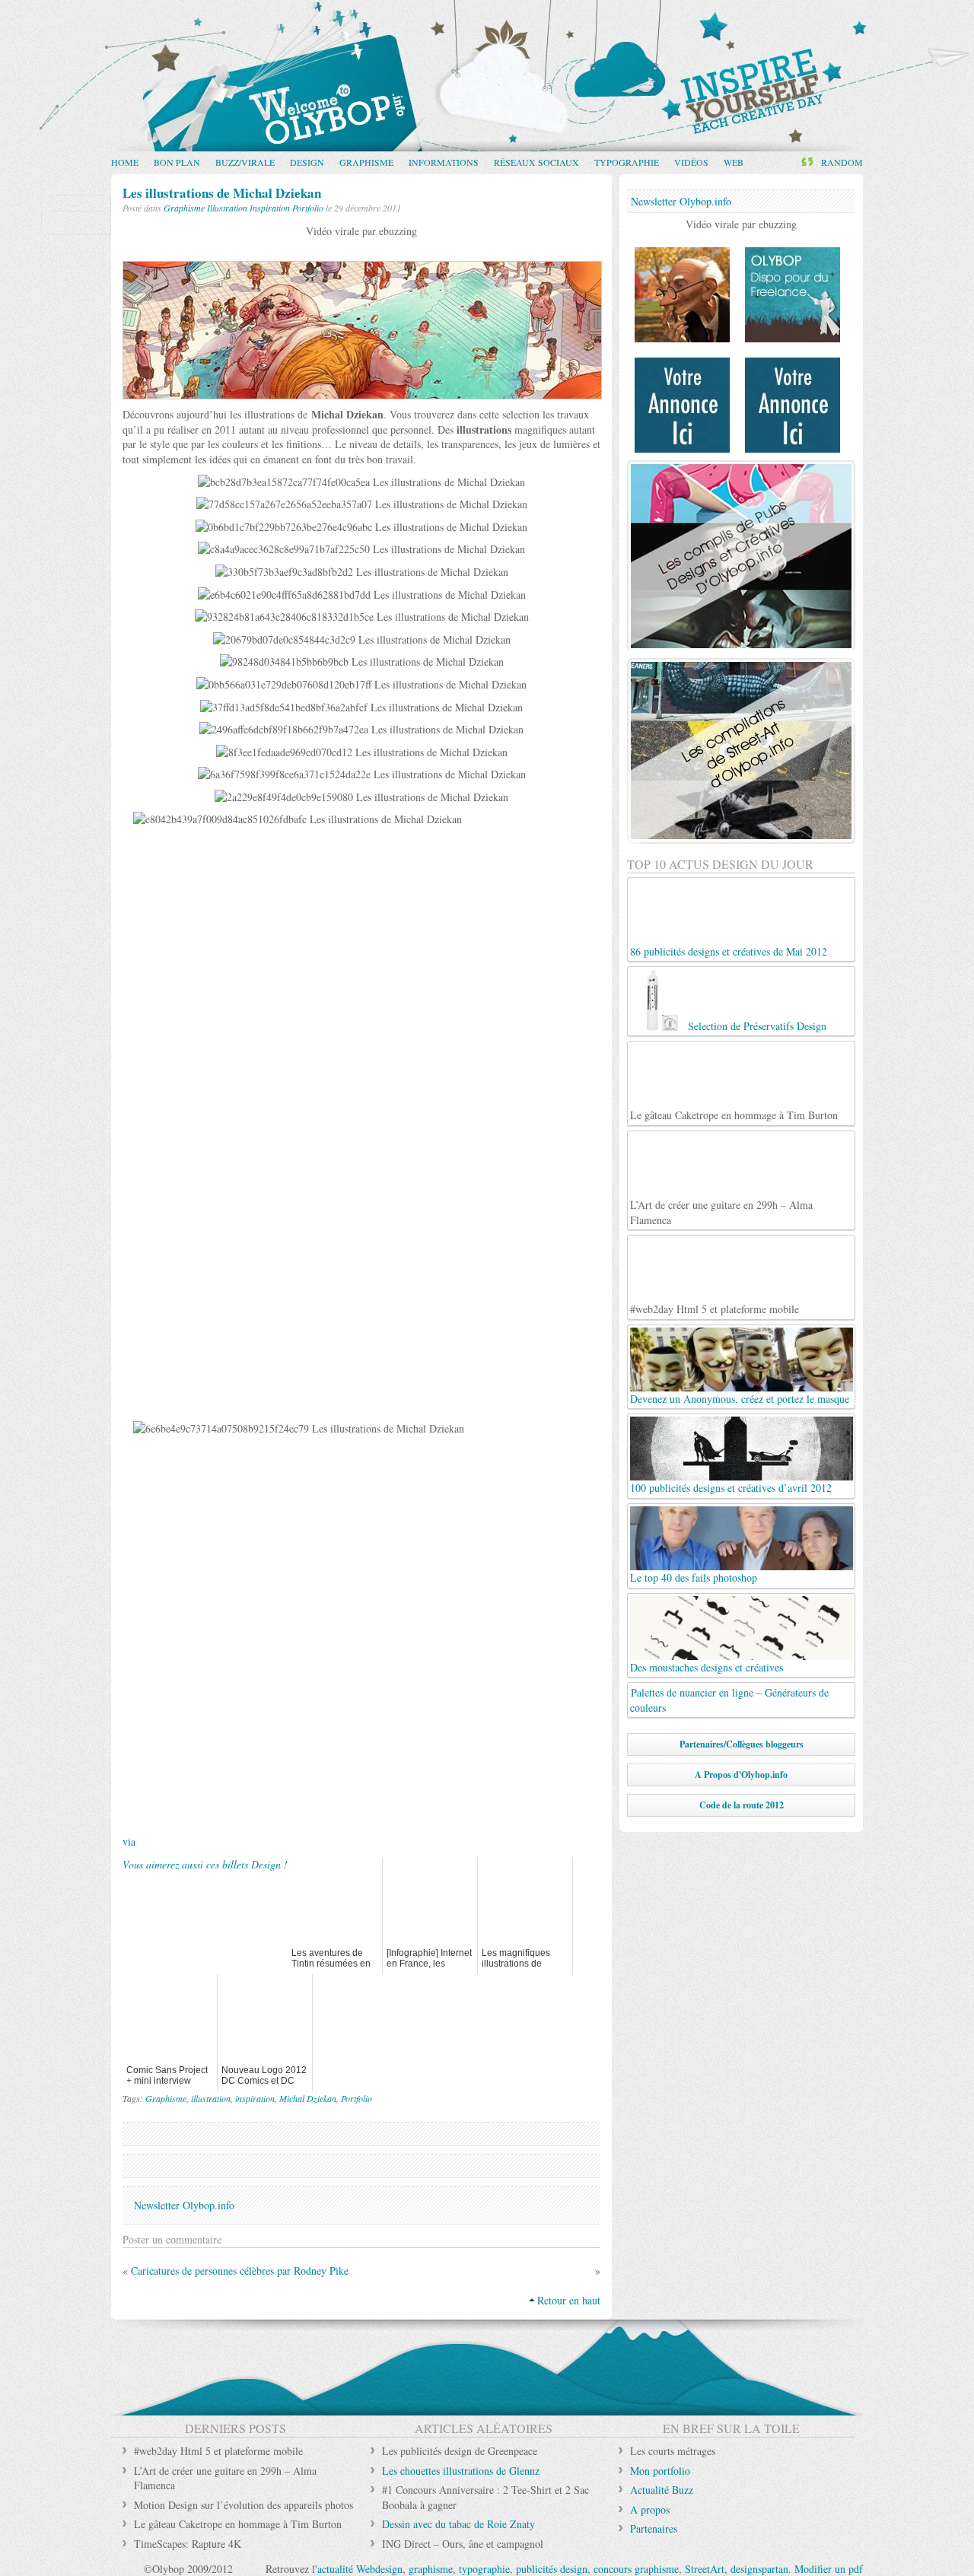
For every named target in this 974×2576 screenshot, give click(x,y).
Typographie (627, 162)
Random (842, 162)
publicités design (552, 2569)
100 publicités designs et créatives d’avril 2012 (731, 1488)
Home (125, 162)
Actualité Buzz (662, 2490)
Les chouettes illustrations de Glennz (461, 2471)
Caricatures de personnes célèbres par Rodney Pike (240, 2271)
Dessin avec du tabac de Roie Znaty (458, 2524)
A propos (650, 2509)
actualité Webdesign (360, 2569)
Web (734, 162)
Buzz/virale (245, 162)
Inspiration (270, 208)
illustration (211, 2098)
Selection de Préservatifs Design (757, 1026)
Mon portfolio (660, 2471)
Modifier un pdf (829, 2569)
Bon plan (177, 162)
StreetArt (705, 2569)
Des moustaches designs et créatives (707, 1667)
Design (307, 162)
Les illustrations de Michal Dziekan (222, 193)
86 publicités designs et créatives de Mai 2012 (729, 951)
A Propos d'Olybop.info (741, 1775)
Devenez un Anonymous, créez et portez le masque (740, 1399)
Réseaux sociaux (536, 162)
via (129, 1841)
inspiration (255, 2098)
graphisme (431, 2569)
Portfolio (308, 208)
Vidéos (691, 162)
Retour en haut (569, 2300)
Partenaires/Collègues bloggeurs (742, 1744)
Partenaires (654, 2528)
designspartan (759, 2569)
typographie (484, 2569)
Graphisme (366, 162)
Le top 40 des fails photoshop (694, 1577)
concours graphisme (636, 2569)
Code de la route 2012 (742, 1805)
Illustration (227, 208)
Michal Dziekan (308, 2098)
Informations (444, 162)
